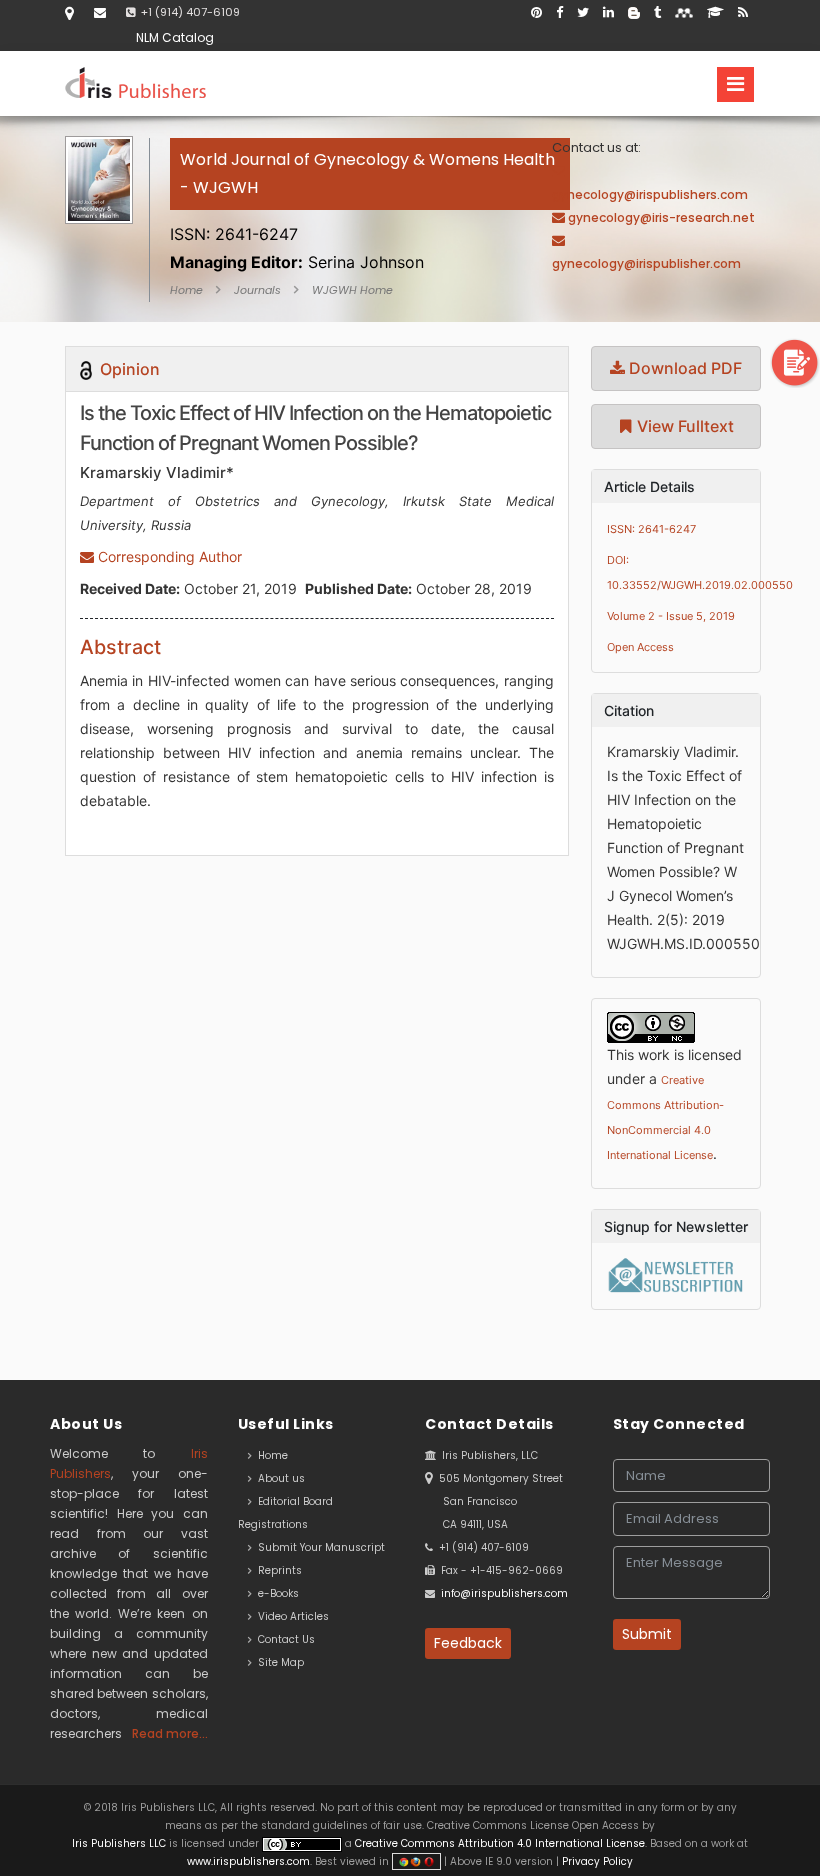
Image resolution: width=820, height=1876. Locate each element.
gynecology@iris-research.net (661, 217)
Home (186, 290)
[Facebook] (559, 13)
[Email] (100, 12)
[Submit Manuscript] (795, 361)
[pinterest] (536, 13)
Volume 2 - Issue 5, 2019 (671, 616)
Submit (647, 1634)
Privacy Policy (596, 1861)
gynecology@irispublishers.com (650, 194)
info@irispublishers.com (504, 1593)
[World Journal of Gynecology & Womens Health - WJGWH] (370, 210)
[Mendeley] (684, 13)
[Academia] (715, 13)
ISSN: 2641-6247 (651, 529)
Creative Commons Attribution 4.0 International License (500, 1843)
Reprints (277, 1570)
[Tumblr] (657, 13)
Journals (257, 290)
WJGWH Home (352, 290)
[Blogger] (634, 13)
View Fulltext (683, 426)
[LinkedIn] (608, 13)
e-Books (275, 1593)
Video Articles (290, 1616)
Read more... (170, 1733)
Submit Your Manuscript (318, 1547)
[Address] (69, 12)
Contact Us (283, 1639)
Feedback (468, 1643)
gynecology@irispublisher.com (646, 263)
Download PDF (683, 368)
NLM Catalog (175, 37)
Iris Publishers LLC (120, 1843)
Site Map (278, 1662)
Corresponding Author (168, 556)
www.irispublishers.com (248, 1861)
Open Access (640, 647)
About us (278, 1478)
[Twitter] (583, 13)
